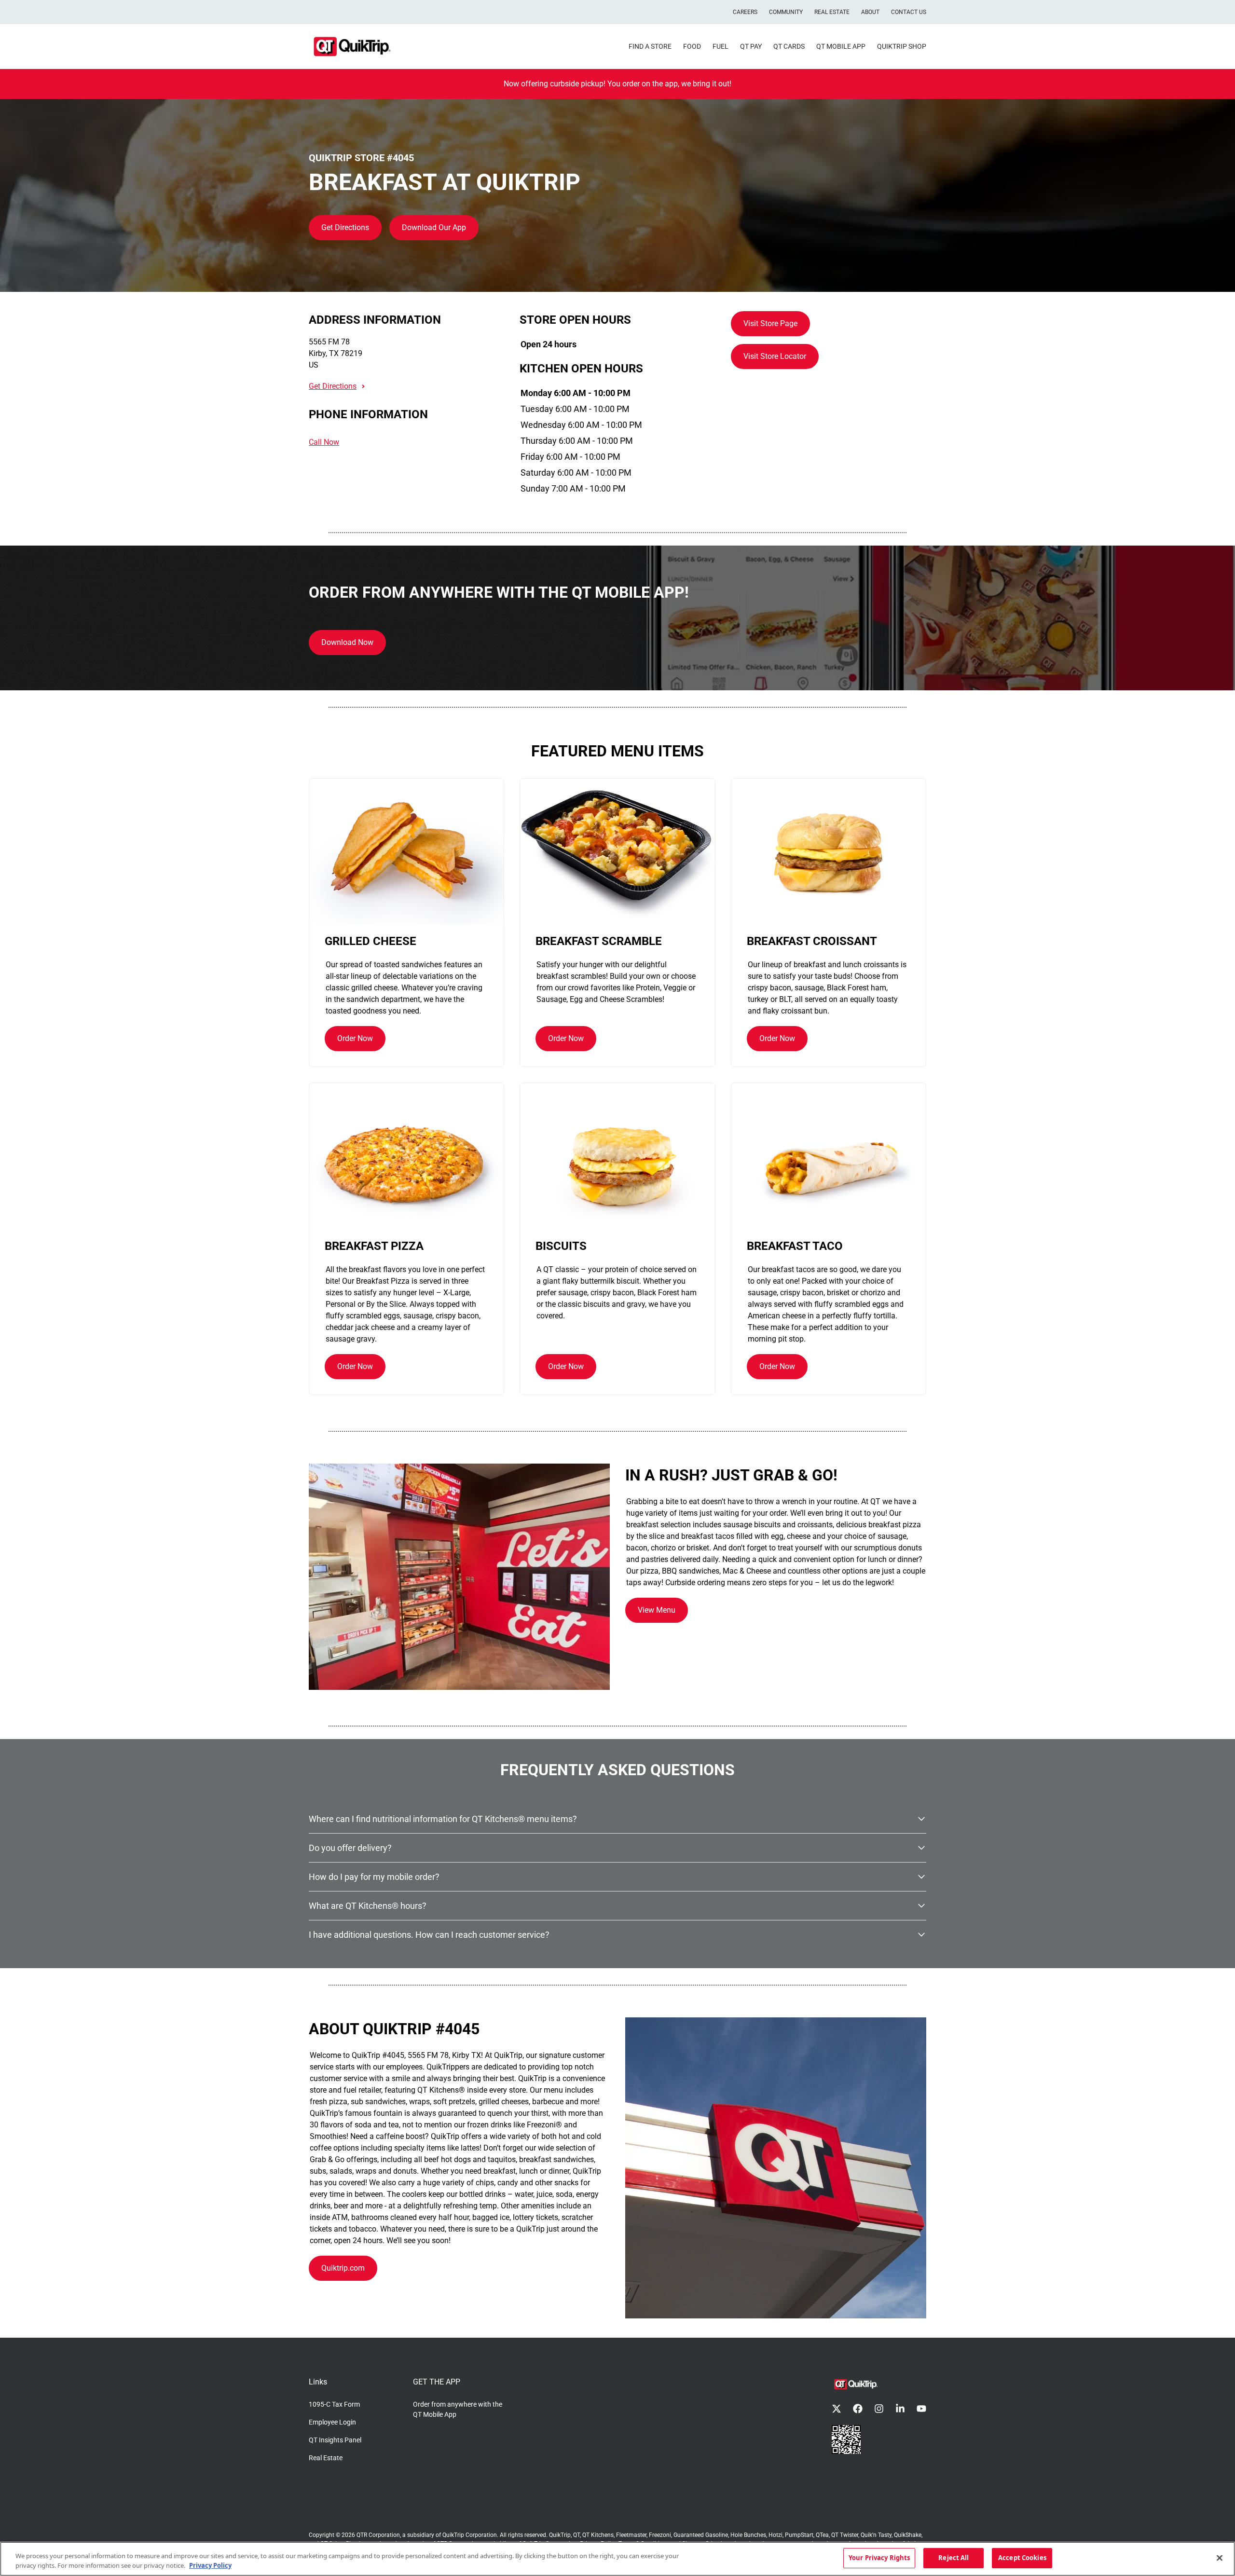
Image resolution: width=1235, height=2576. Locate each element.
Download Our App (434, 227)
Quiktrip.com (343, 2268)
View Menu (657, 1610)
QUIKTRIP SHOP (902, 46)
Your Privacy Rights (879, 2558)
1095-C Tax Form (334, 2404)
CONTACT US (909, 12)
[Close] (1220, 2558)
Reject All (954, 2558)
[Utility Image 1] (846, 2439)
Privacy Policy (210, 2565)
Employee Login (332, 2422)
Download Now (347, 642)
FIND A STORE (650, 46)
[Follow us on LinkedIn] (900, 2409)
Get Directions (345, 227)
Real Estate (326, 2458)
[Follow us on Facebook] (858, 2409)
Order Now (355, 1038)
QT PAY (751, 46)
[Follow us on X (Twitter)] (837, 2409)
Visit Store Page (770, 323)
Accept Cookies (1022, 2558)
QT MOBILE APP (841, 46)
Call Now (324, 442)
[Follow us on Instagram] (879, 2409)
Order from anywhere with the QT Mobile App (458, 2409)
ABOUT (870, 12)
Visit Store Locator (775, 356)
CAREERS (745, 12)
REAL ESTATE (832, 12)
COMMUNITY (786, 12)
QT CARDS (789, 46)
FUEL (720, 46)
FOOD (692, 46)
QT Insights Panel (335, 2440)
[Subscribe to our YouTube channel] (921, 2409)
